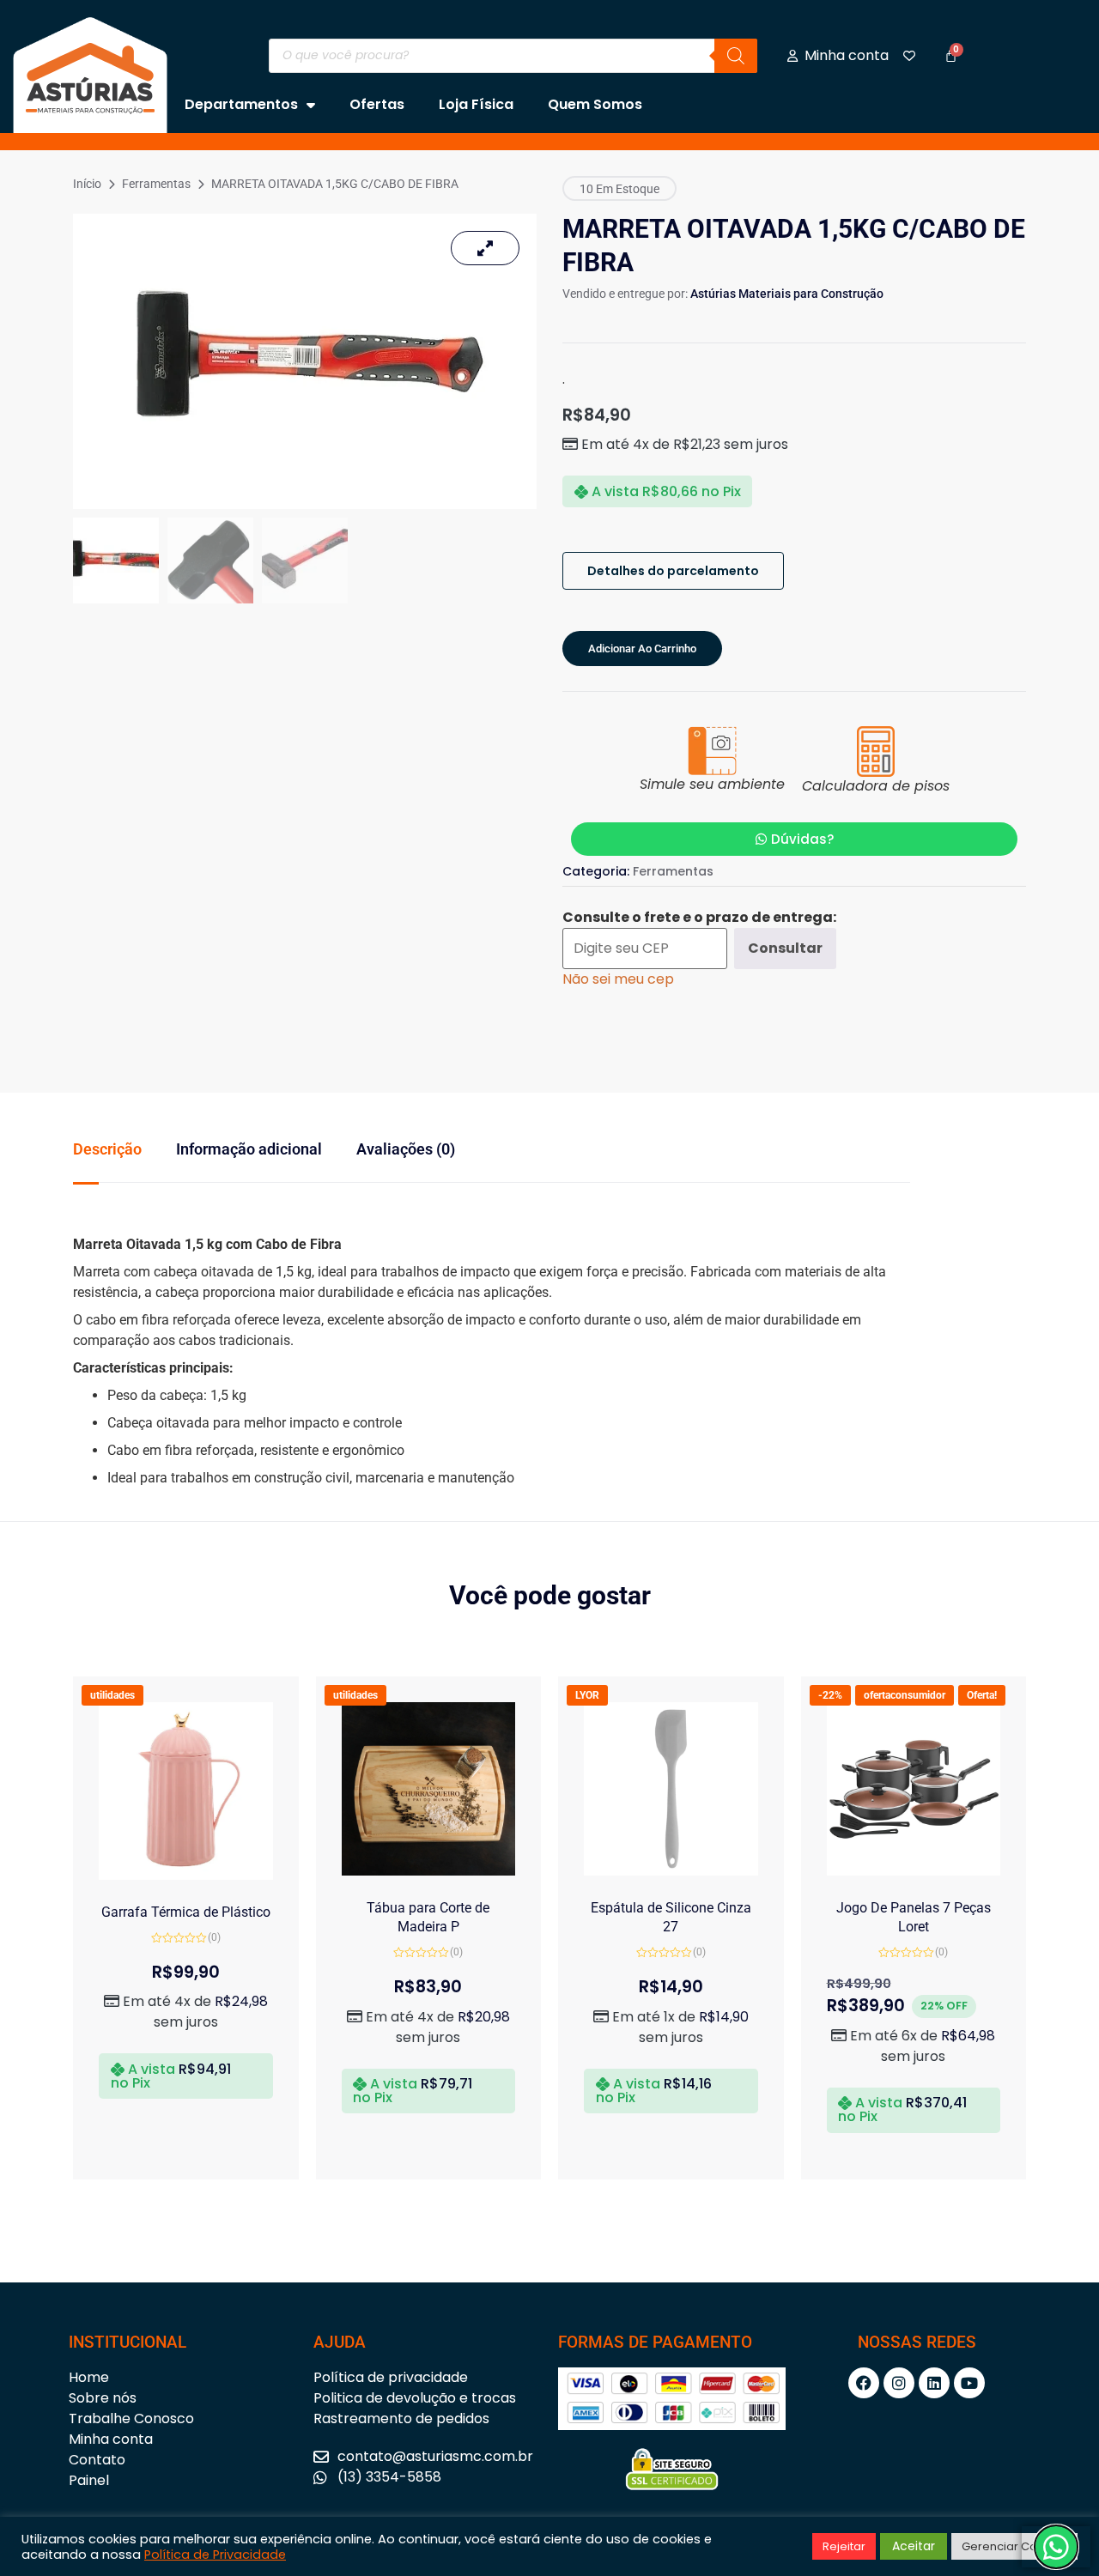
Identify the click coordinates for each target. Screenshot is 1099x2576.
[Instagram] (899, 2383)
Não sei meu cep (618, 979)
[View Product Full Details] (186, 1875)
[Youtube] (969, 2383)
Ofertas (377, 104)
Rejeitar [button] (844, 2546)
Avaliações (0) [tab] (406, 1149)
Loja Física (476, 104)
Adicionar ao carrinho (642, 649)
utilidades (112, 1695)
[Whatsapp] (1056, 2547)
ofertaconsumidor (905, 1695)
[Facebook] (864, 2383)
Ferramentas (156, 184)
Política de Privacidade (215, 2555)
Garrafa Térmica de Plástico (186, 1912)
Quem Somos (595, 104)
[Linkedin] (934, 2383)
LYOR (587, 1695)
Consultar (785, 948)
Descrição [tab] (107, 1149)
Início (87, 184)
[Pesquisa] (736, 56)
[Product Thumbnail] (485, 248)
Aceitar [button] (914, 2546)
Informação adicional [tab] (249, 1149)
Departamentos (241, 104)
